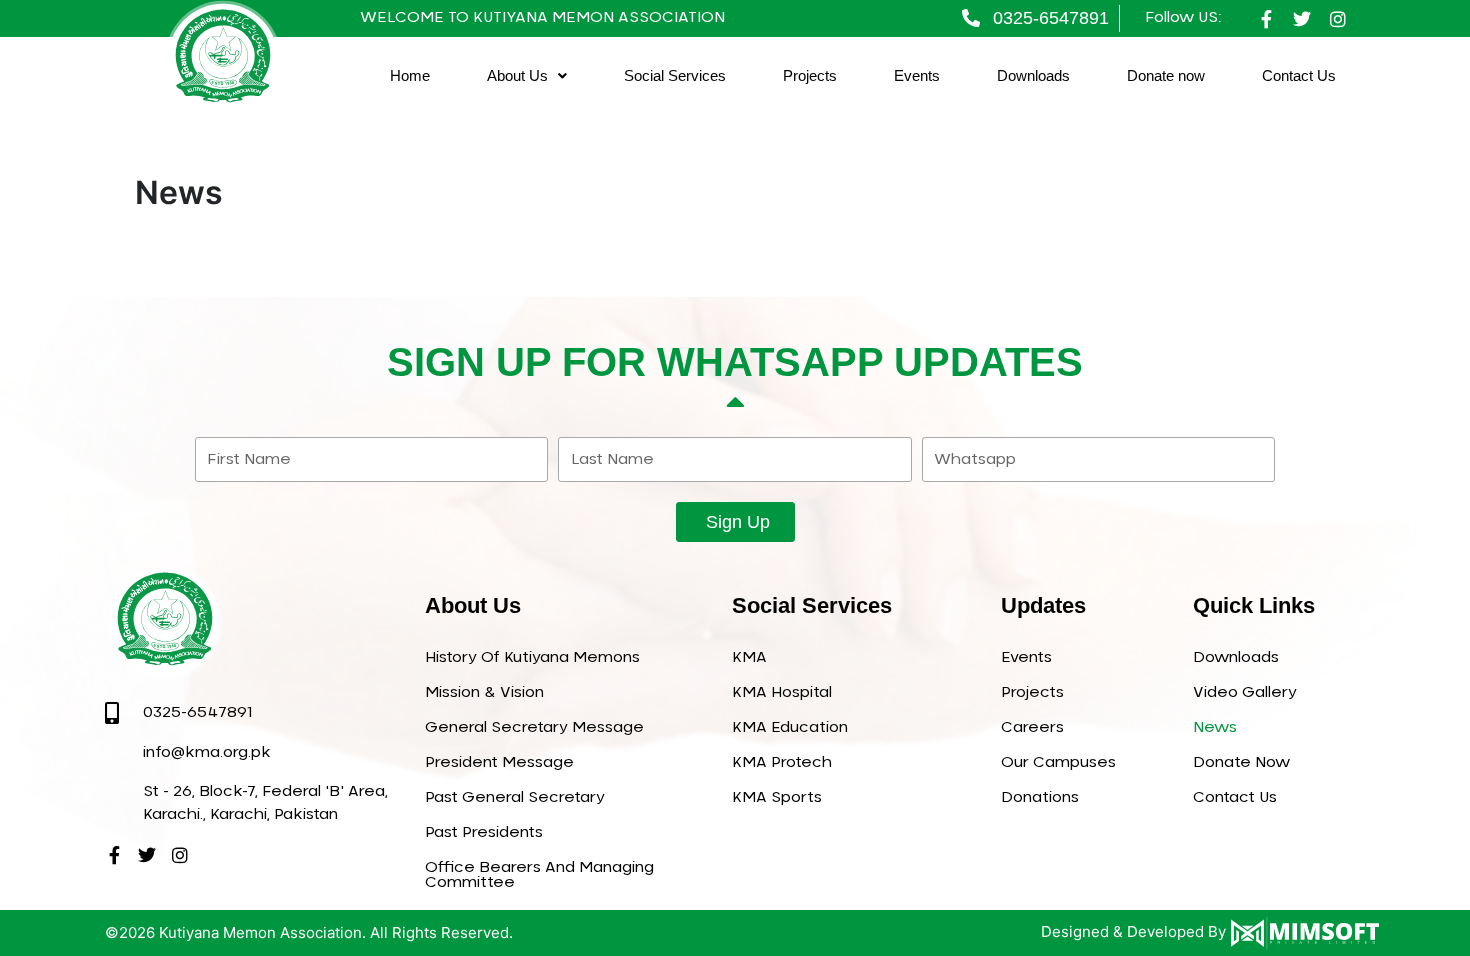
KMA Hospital (782, 692)
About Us (517, 75)
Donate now (1166, 75)
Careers (1032, 727)
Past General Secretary (515, 797)
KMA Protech (782, 762)
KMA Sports (777, 797)
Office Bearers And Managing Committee (539, 875)
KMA (749, 657)
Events (917, 75)
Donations (1040, 797)
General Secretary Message (534, 727)
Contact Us (1299, 75)
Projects (810, 75)
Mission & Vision (484, 692)
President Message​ (499, 762)
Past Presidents (484, 832)
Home (410, 75)
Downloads (1033, 75)
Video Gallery (1245, 692)
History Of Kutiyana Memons (532, 657)
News (1215, 727)
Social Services (675, 75)
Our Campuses (1058, 762)
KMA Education (790, 727)
